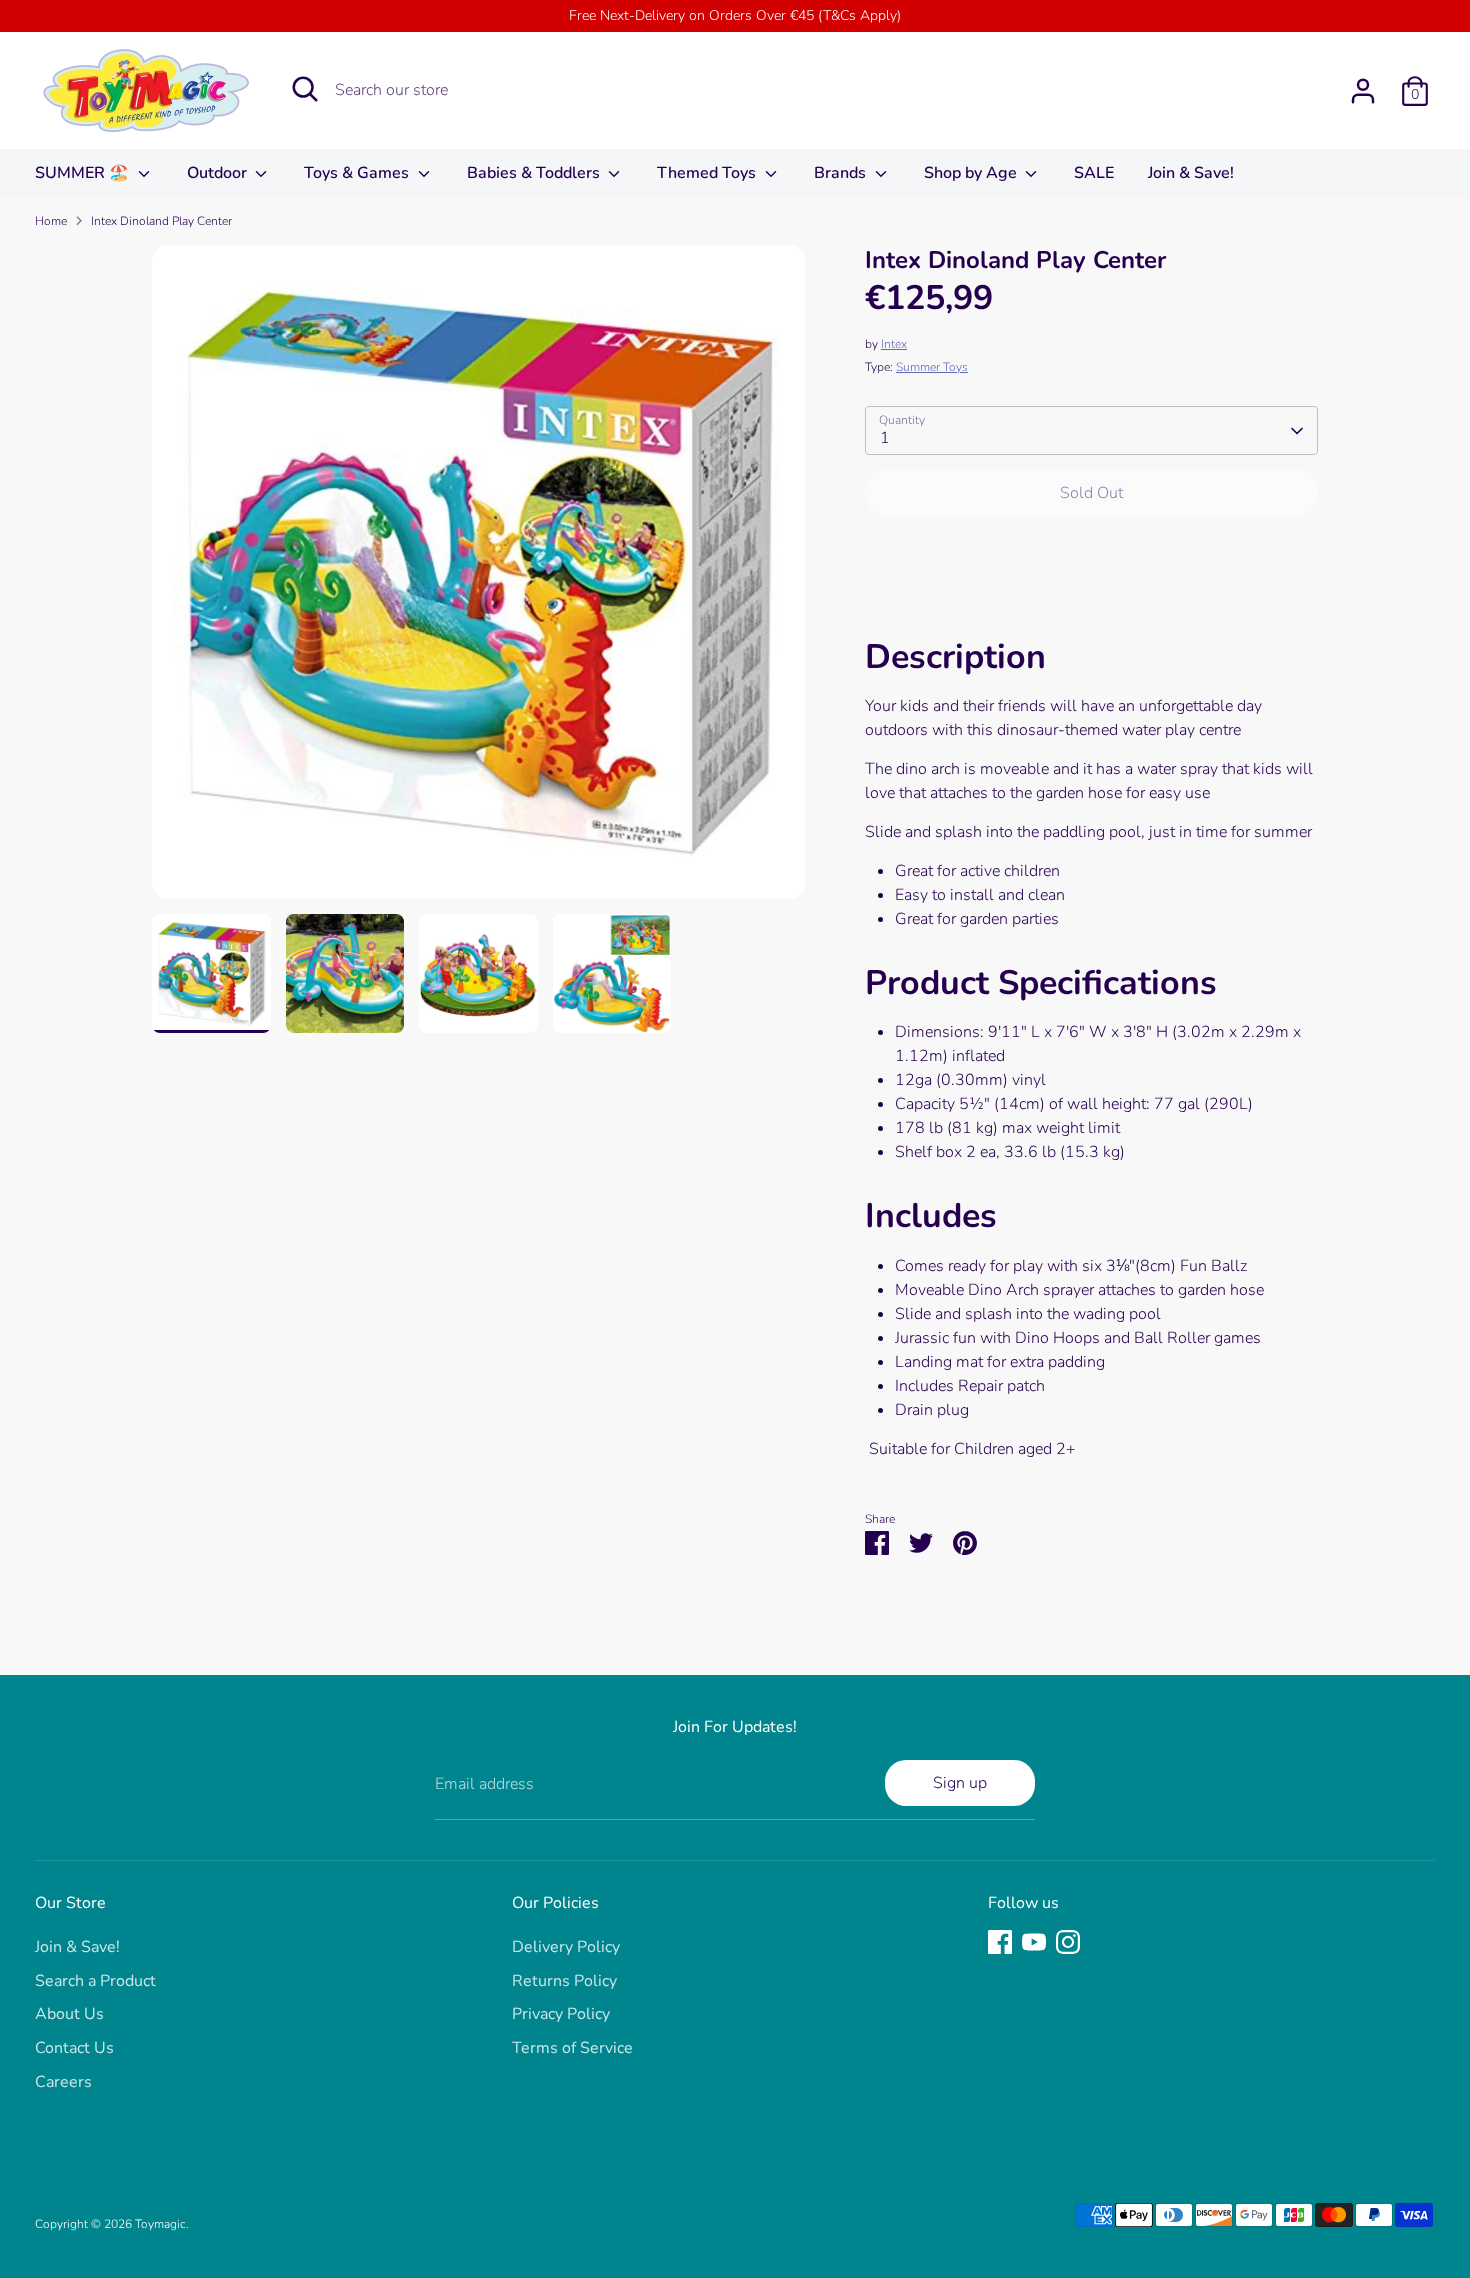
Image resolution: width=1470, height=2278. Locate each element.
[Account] (1363, 91)
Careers (63, 2082)
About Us (69, 2014)
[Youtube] (1034, 1942)
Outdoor (219, 173)
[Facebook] (1000, 1942)
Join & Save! (1191, 173)
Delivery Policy (566, 1947)
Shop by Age (972, 173)
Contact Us (74, 2048)
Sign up (960, 1783)
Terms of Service (572, 2048)
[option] (479, 579)
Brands (842, 173)
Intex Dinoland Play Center (161, 221)
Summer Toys (932, 367)
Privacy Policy (561, 2014)
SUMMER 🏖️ (84, 173)
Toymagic (160, 2224)
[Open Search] (305, 89)
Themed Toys (708, 173)
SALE (1094, 173)
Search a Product (95, 1981)
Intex (894, 344)
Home (51, 221)
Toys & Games (358, 173)
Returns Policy (564, 1981)
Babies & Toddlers (535, 173)
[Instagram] (1068, 1942)
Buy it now (1091, 553)
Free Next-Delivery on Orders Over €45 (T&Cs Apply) (735, 15)
